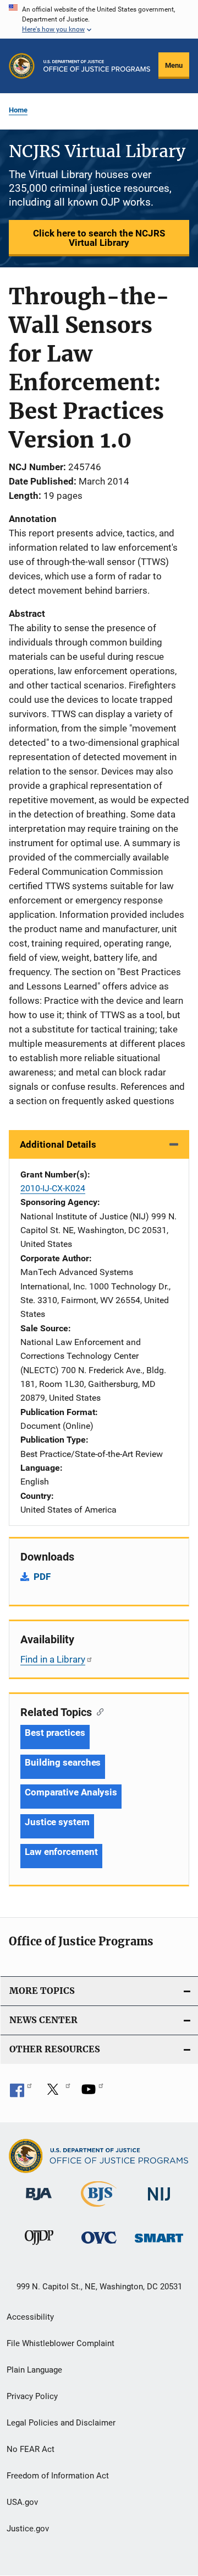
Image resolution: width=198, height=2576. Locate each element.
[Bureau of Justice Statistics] (99, 2209)
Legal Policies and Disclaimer (61, 2423)
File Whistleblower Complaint (61, 2343)
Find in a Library (53, 1659)
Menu (174, 65)
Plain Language (34, 2370)
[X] (57, 2093)
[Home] (97, 66)
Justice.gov (28, 2529)
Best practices (55, 1733)
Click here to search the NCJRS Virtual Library (99, 238)
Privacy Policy (32, 2396)
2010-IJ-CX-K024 (53, 1188)
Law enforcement (61, 1852)
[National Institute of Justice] (159, 2203)
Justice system (57, 1822)
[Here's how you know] (99, 19)
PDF (42, 1577)
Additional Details (58, 1144)
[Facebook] (21, 2093)
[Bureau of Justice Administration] (39, 2202)
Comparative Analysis (71, 1792)
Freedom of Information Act (58, 2476)
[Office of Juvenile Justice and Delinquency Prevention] (39, 2247)
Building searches (63, 1762)
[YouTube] (92, 2093)
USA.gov (22, 2502)
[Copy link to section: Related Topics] (98, 1711)
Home (18, 110)
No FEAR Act (31, 2449)
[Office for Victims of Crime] (99, 2246)
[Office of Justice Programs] (22, 66)
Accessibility (30, 2317)
